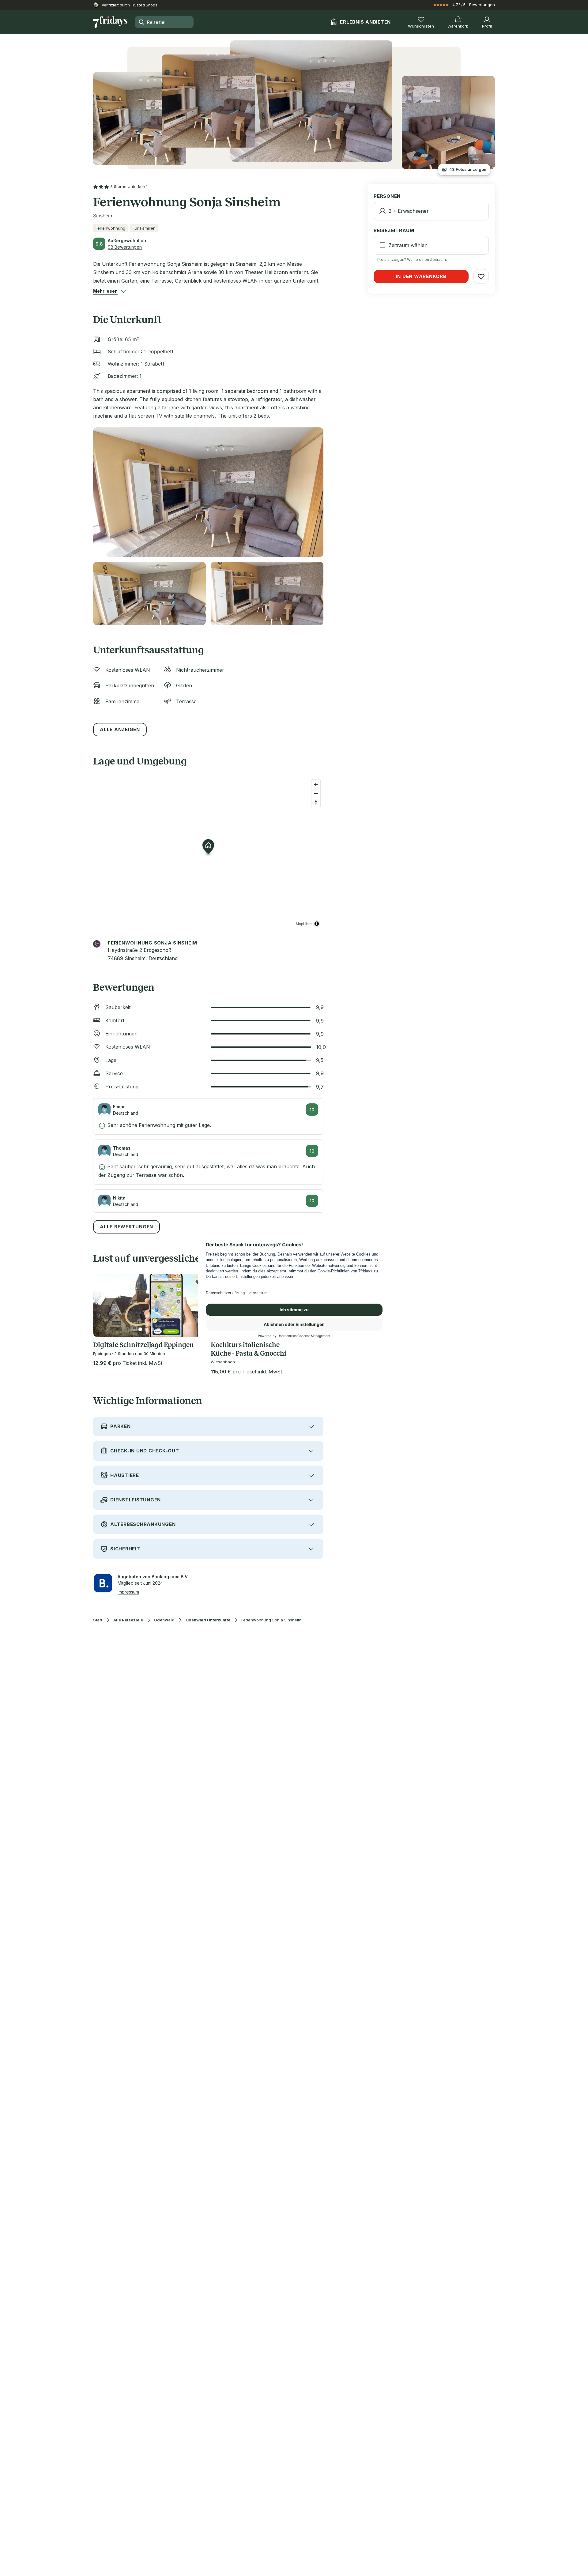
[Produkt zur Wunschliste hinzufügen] (481, 276)
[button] (105, 291)
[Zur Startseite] (110, 22)
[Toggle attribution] (317, 924)
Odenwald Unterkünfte (208, 1620)
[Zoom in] (316, 785)
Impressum (128, 1592)
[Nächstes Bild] (196, 1306)
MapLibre (304, 924)
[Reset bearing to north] (316, 802)
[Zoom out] (316, 793)
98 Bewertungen (125, 247)
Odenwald (164, 1620)
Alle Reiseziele (128, 1620)
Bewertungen (482, 5)
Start (98, 1620)
